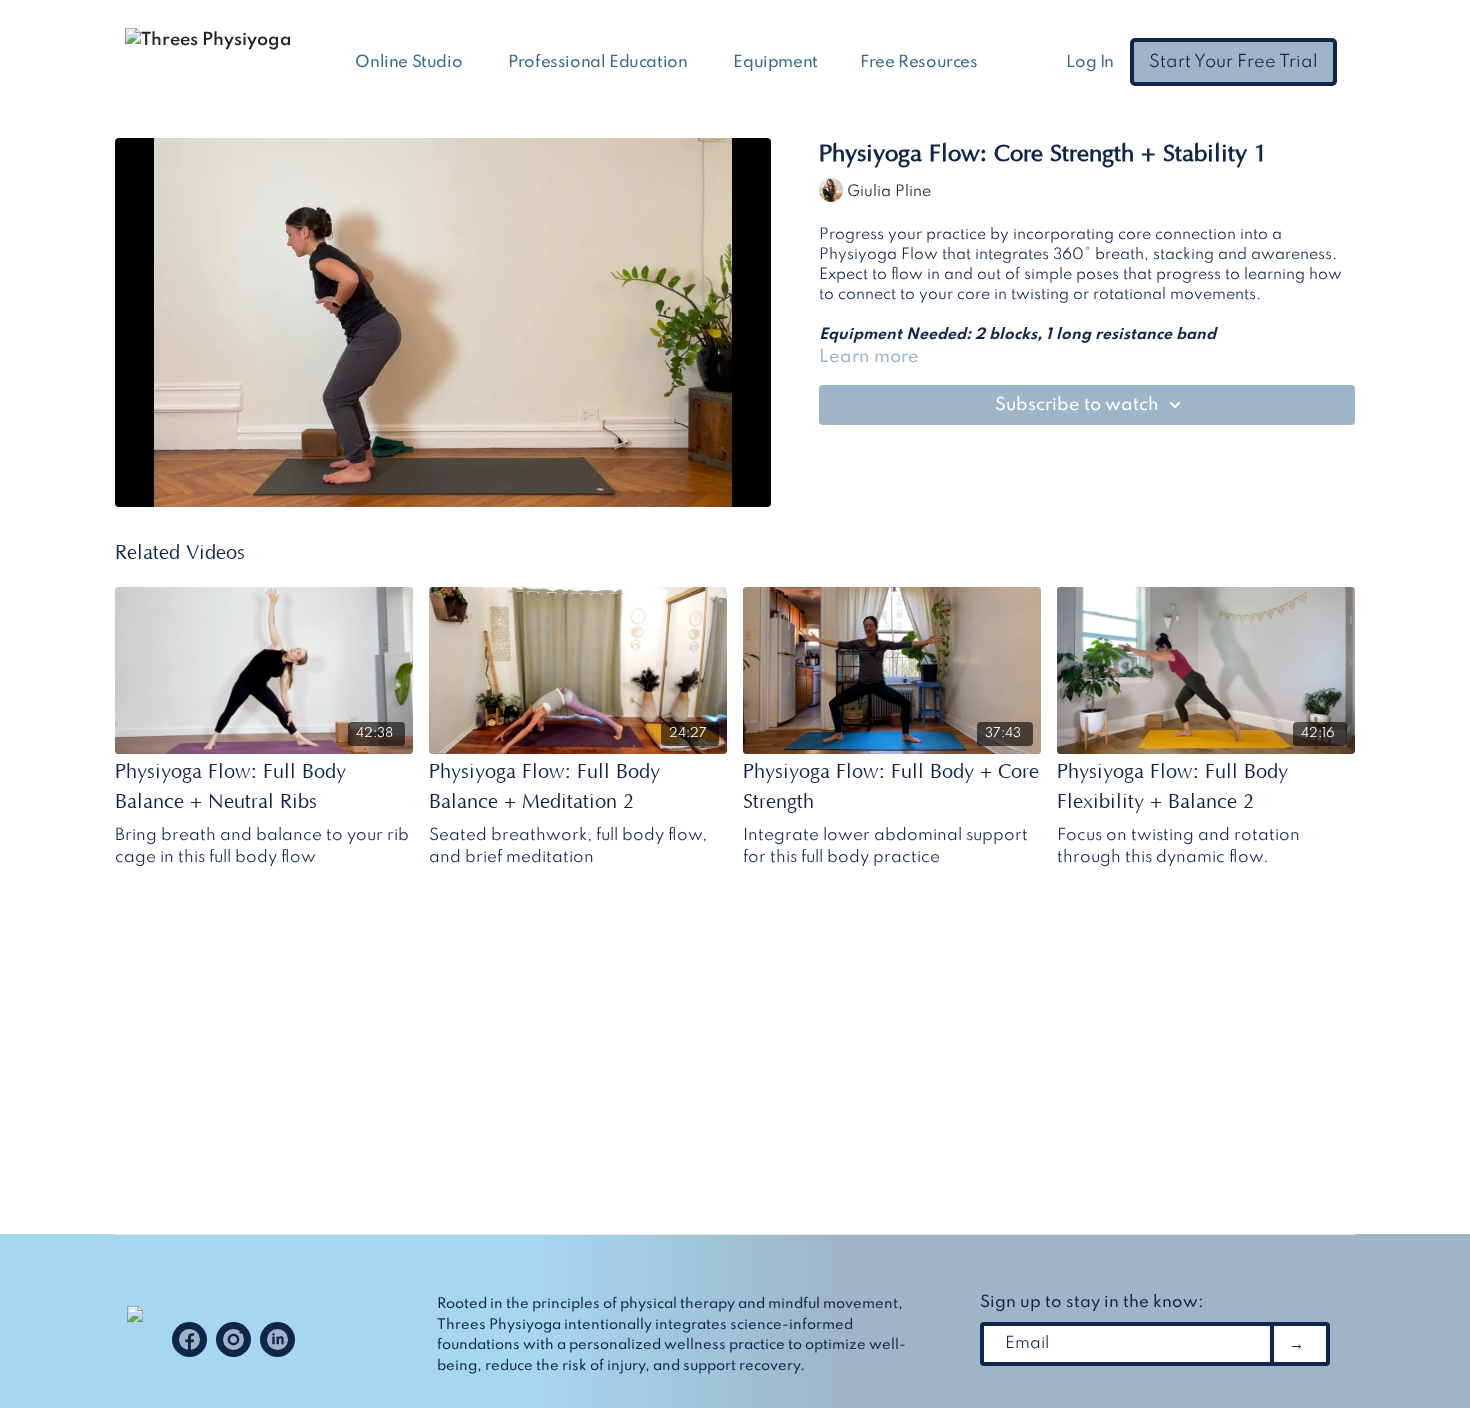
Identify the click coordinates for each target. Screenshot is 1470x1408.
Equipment (775, 62)
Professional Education (599, 62)
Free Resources (920, 62)
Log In (1090, 62)
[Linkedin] (277, 1339)
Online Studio (410, 62)
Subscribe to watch (1077, 405)
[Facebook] (189, 1339)
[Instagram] (233, 1339)
